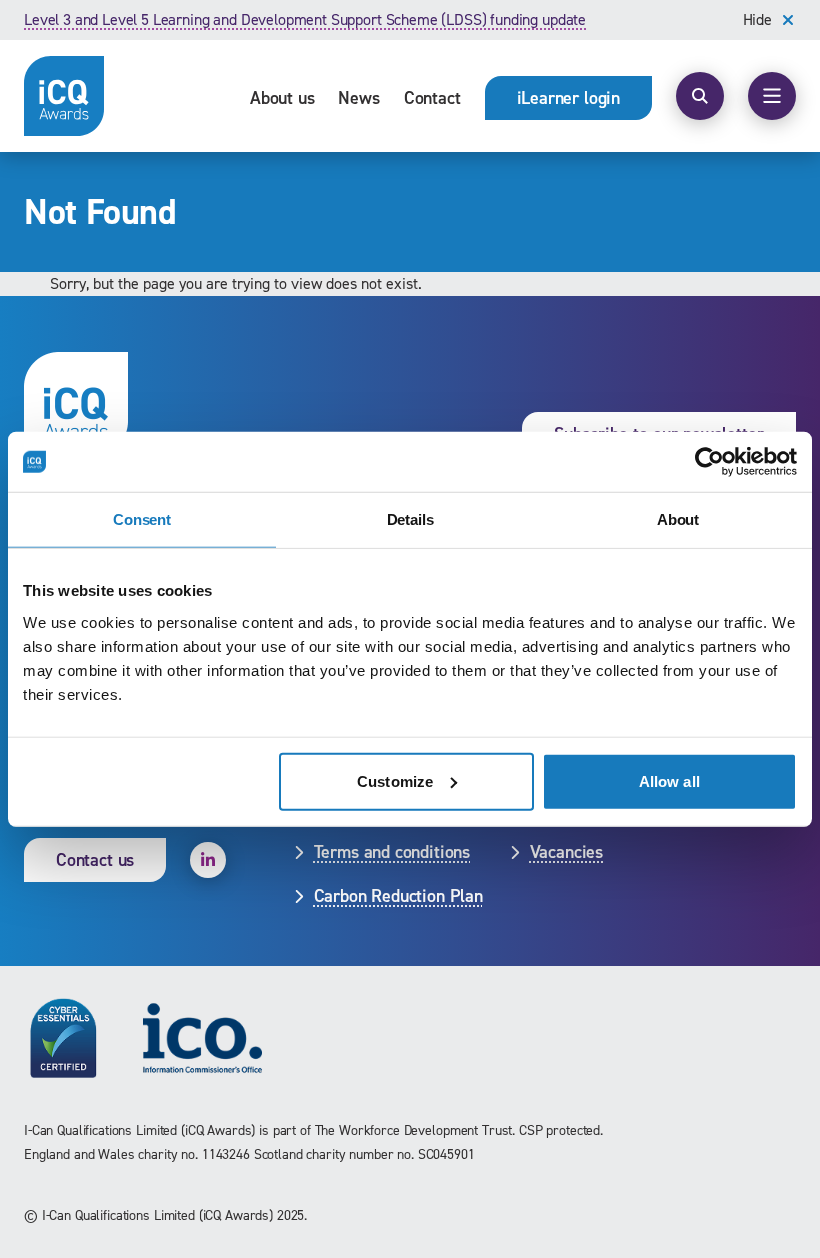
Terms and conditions (392, 852)
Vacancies (566, 852)
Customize (395, 780)
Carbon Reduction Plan (398, 896)
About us (282, 98)
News (358, 98)
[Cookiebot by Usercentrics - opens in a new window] (709, 462)
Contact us (95, 860)
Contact (432, 98)
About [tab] (678, 519)
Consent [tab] (142, 519)
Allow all (669, 780)
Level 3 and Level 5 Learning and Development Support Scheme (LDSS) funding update (305, 19)
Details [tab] (410, 519)
